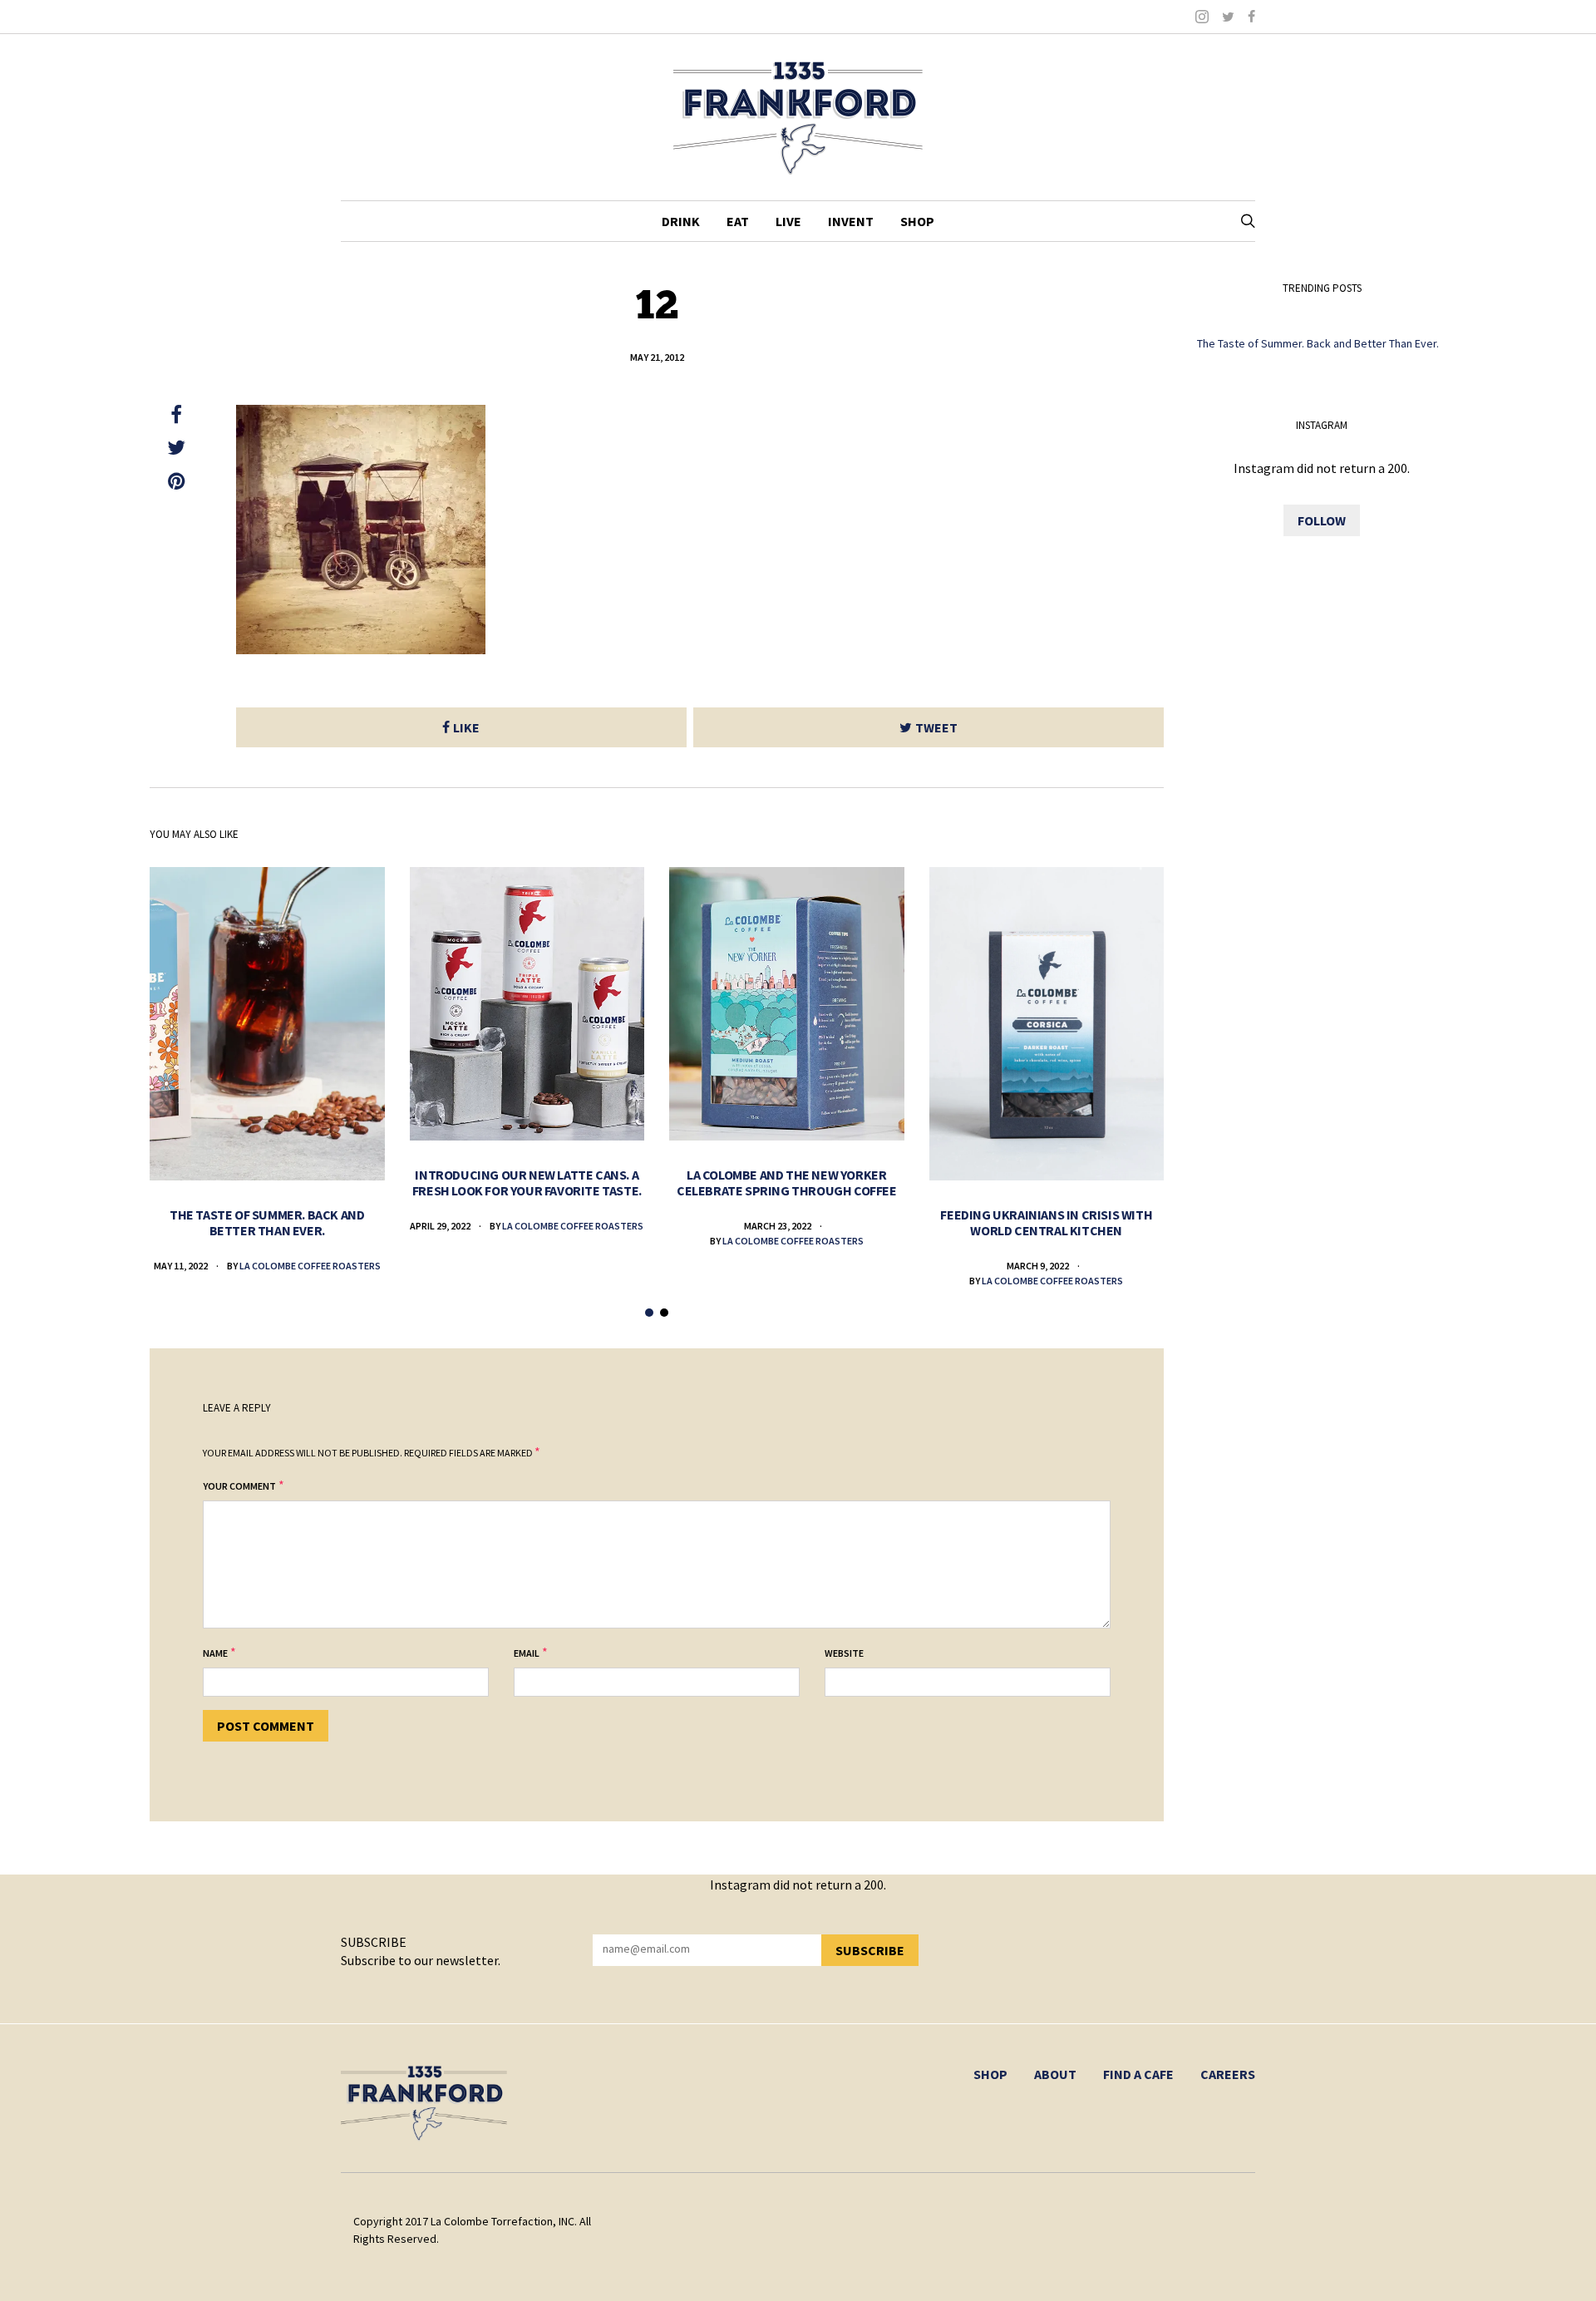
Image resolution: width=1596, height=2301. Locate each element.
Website (844, 1653)
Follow (1322, 520)
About (1055, 2074)
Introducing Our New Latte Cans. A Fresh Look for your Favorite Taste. (527, 1183)
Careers (1228, 2074)
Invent (851, 221)
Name (215, 1653)
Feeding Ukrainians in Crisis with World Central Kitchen (1046, 1222)
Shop (917, 221)
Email (527, 1653)
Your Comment (239, 1486)
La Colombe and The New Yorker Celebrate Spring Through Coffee (787, 1183)
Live (788, 221)
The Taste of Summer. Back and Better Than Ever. (267, 1222)
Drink (681, 221)
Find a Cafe (1138, 2074)
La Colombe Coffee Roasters (310, 1266)
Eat (738, 221)
